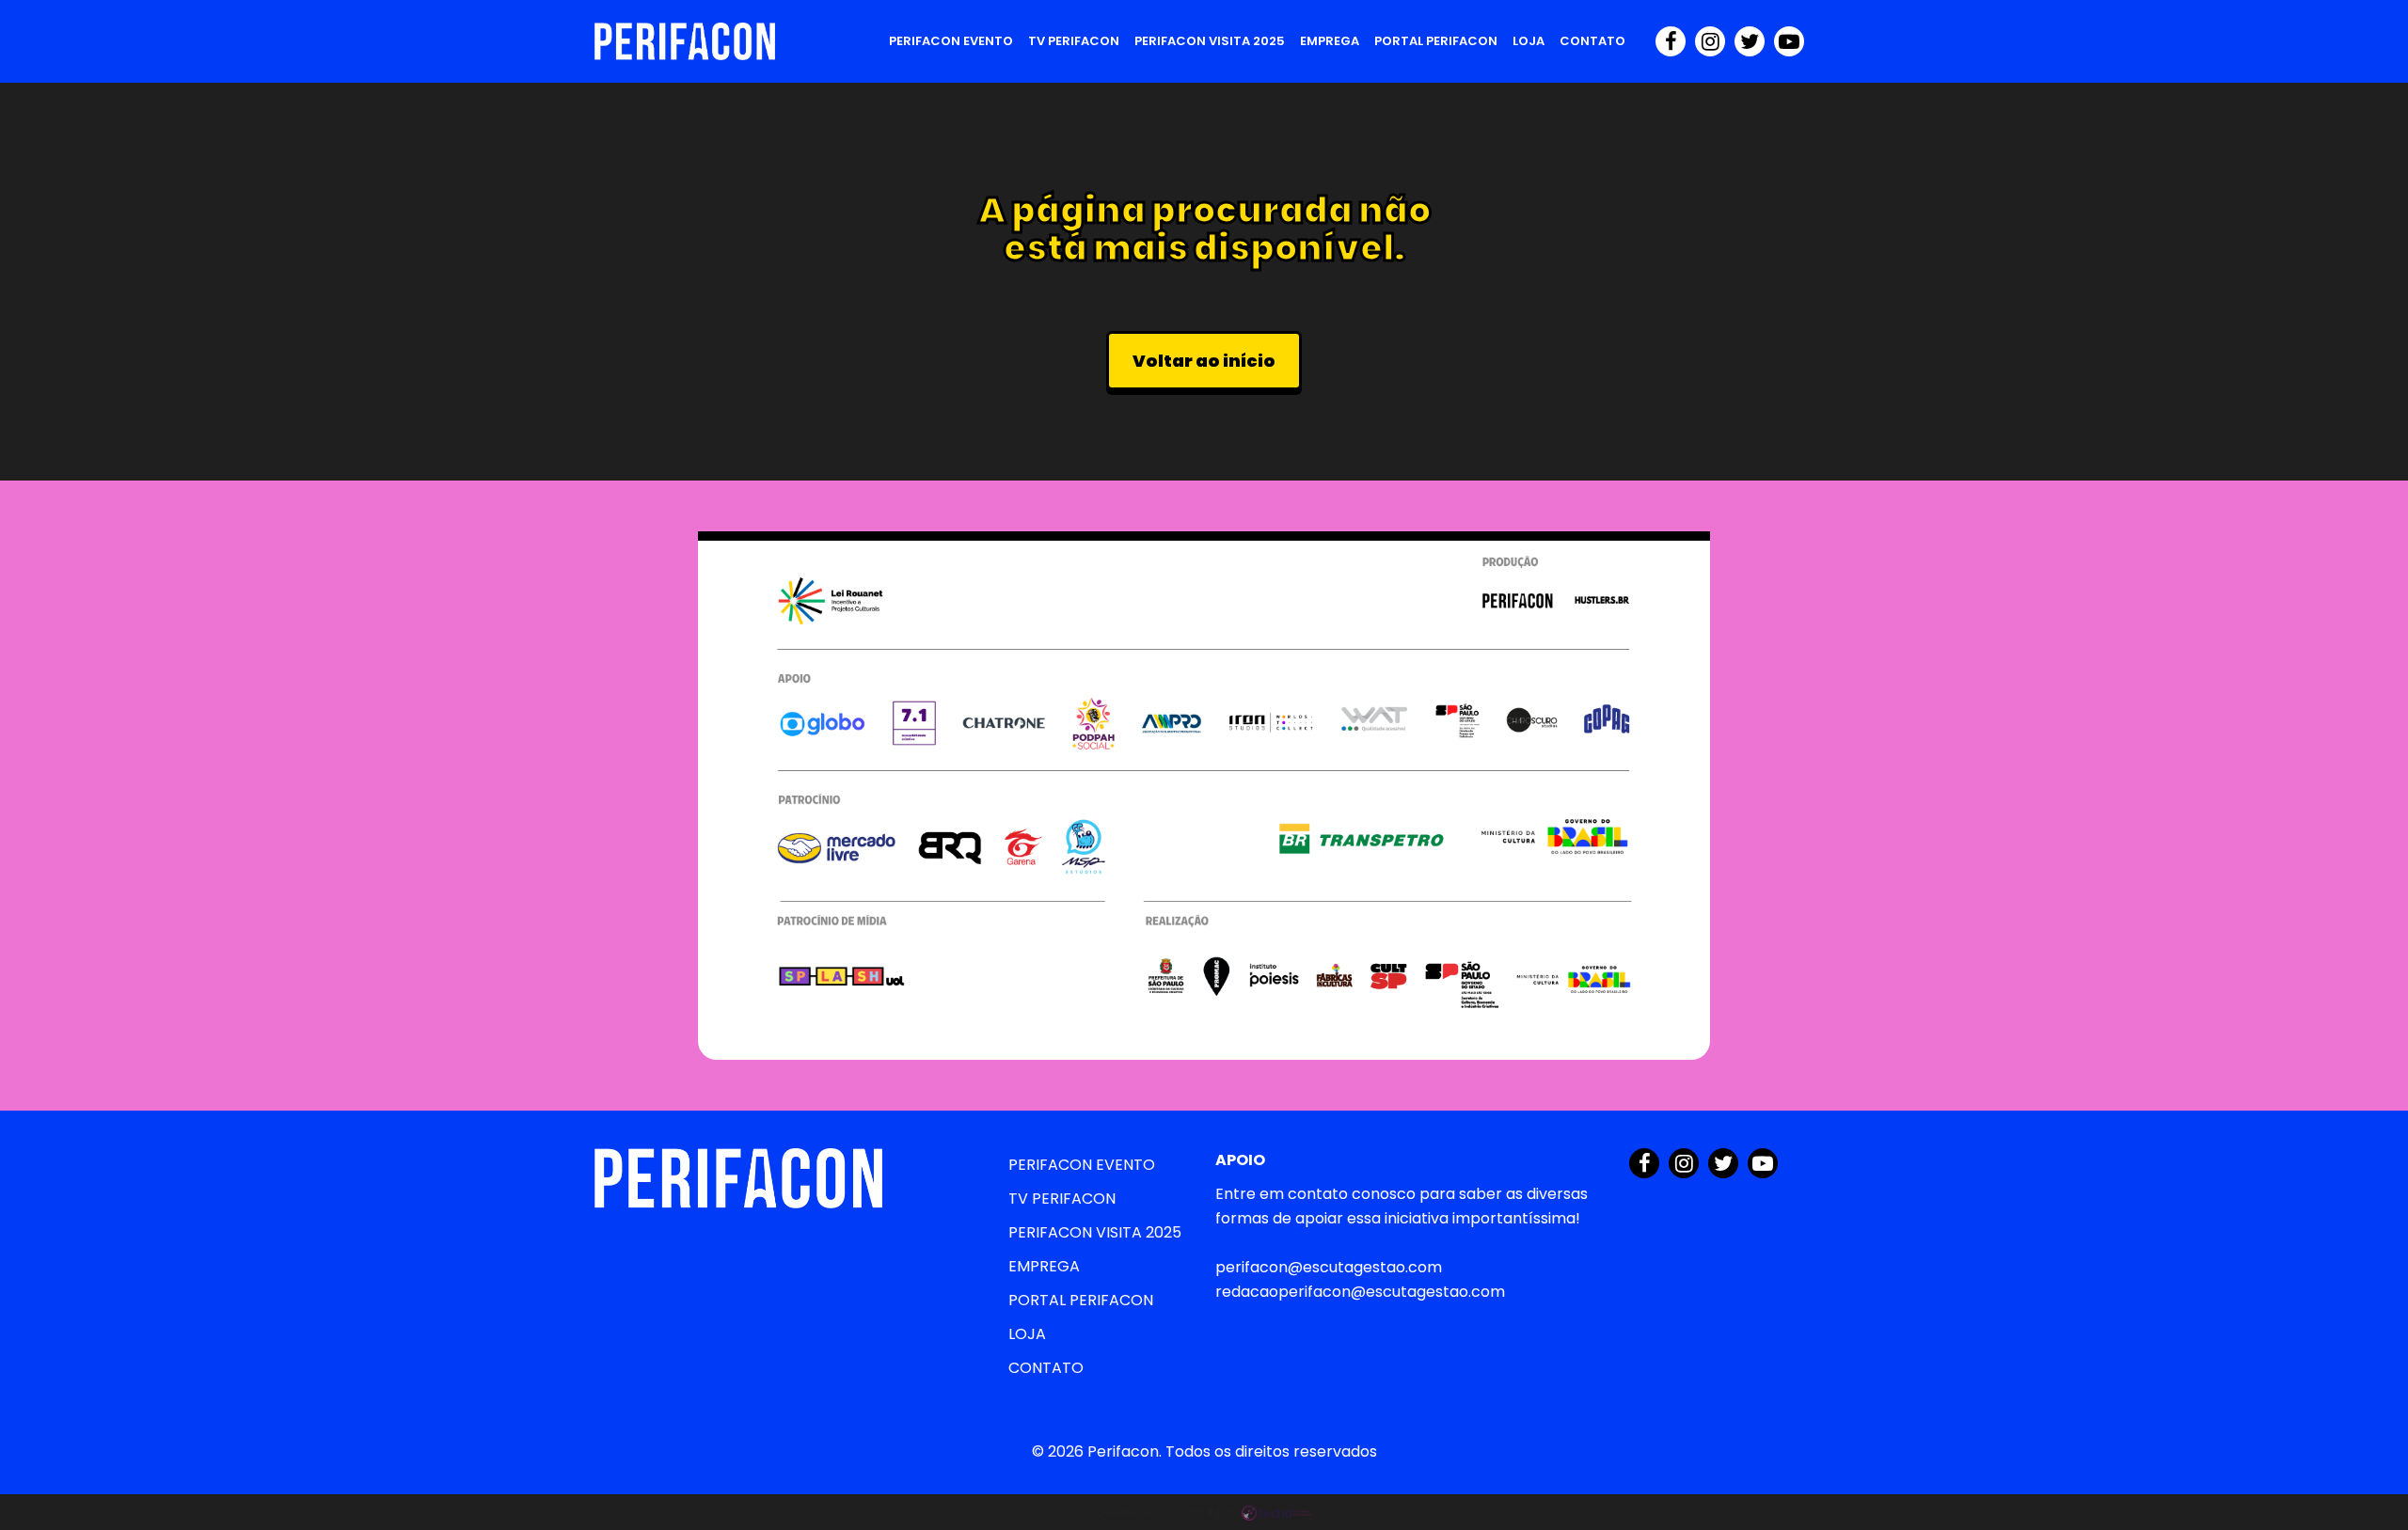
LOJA (1529, 41)
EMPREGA (1330, 41)
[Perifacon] (685, 41)
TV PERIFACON (1074, 41)
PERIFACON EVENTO (951, 41)
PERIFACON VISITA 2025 (1210, 41)
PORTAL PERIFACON (1436, 41)
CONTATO (1592, 41)
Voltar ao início (1204, 361)
